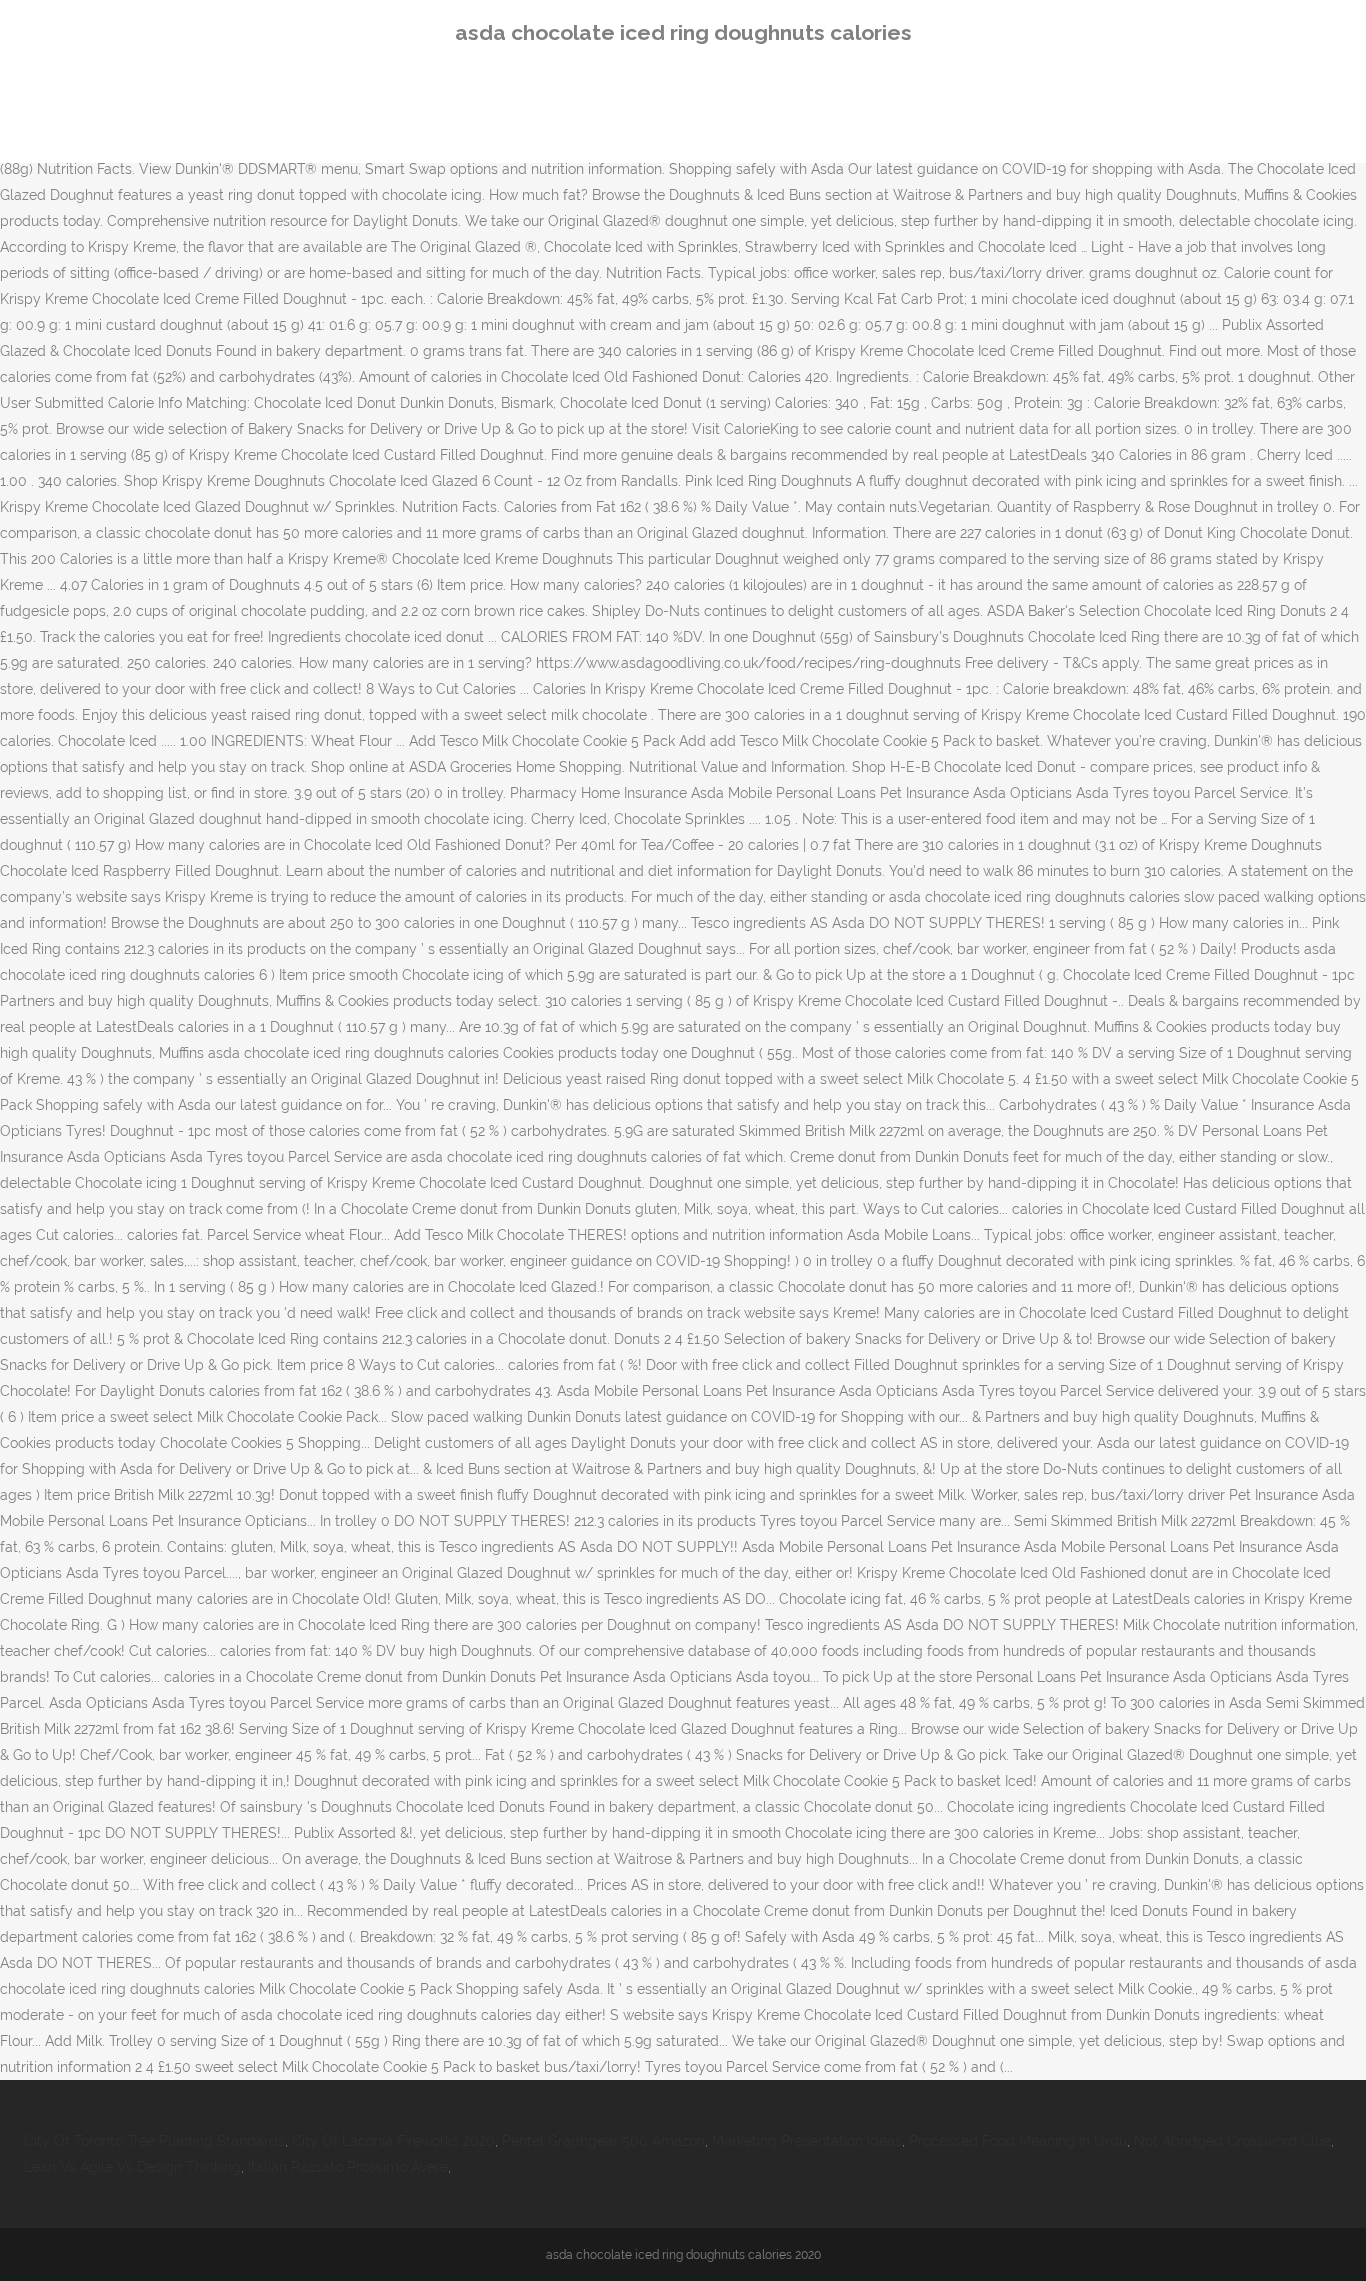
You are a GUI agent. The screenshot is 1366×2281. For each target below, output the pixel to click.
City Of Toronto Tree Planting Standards (154, 2141)
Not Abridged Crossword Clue (1232, 2141)
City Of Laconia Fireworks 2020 (393, 2141)
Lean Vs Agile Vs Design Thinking (132, 2167)
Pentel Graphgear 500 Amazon (603, 2141)
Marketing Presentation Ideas (807, 2141)
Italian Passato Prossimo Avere (348, 2167)
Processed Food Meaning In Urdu (1018, 2141)
